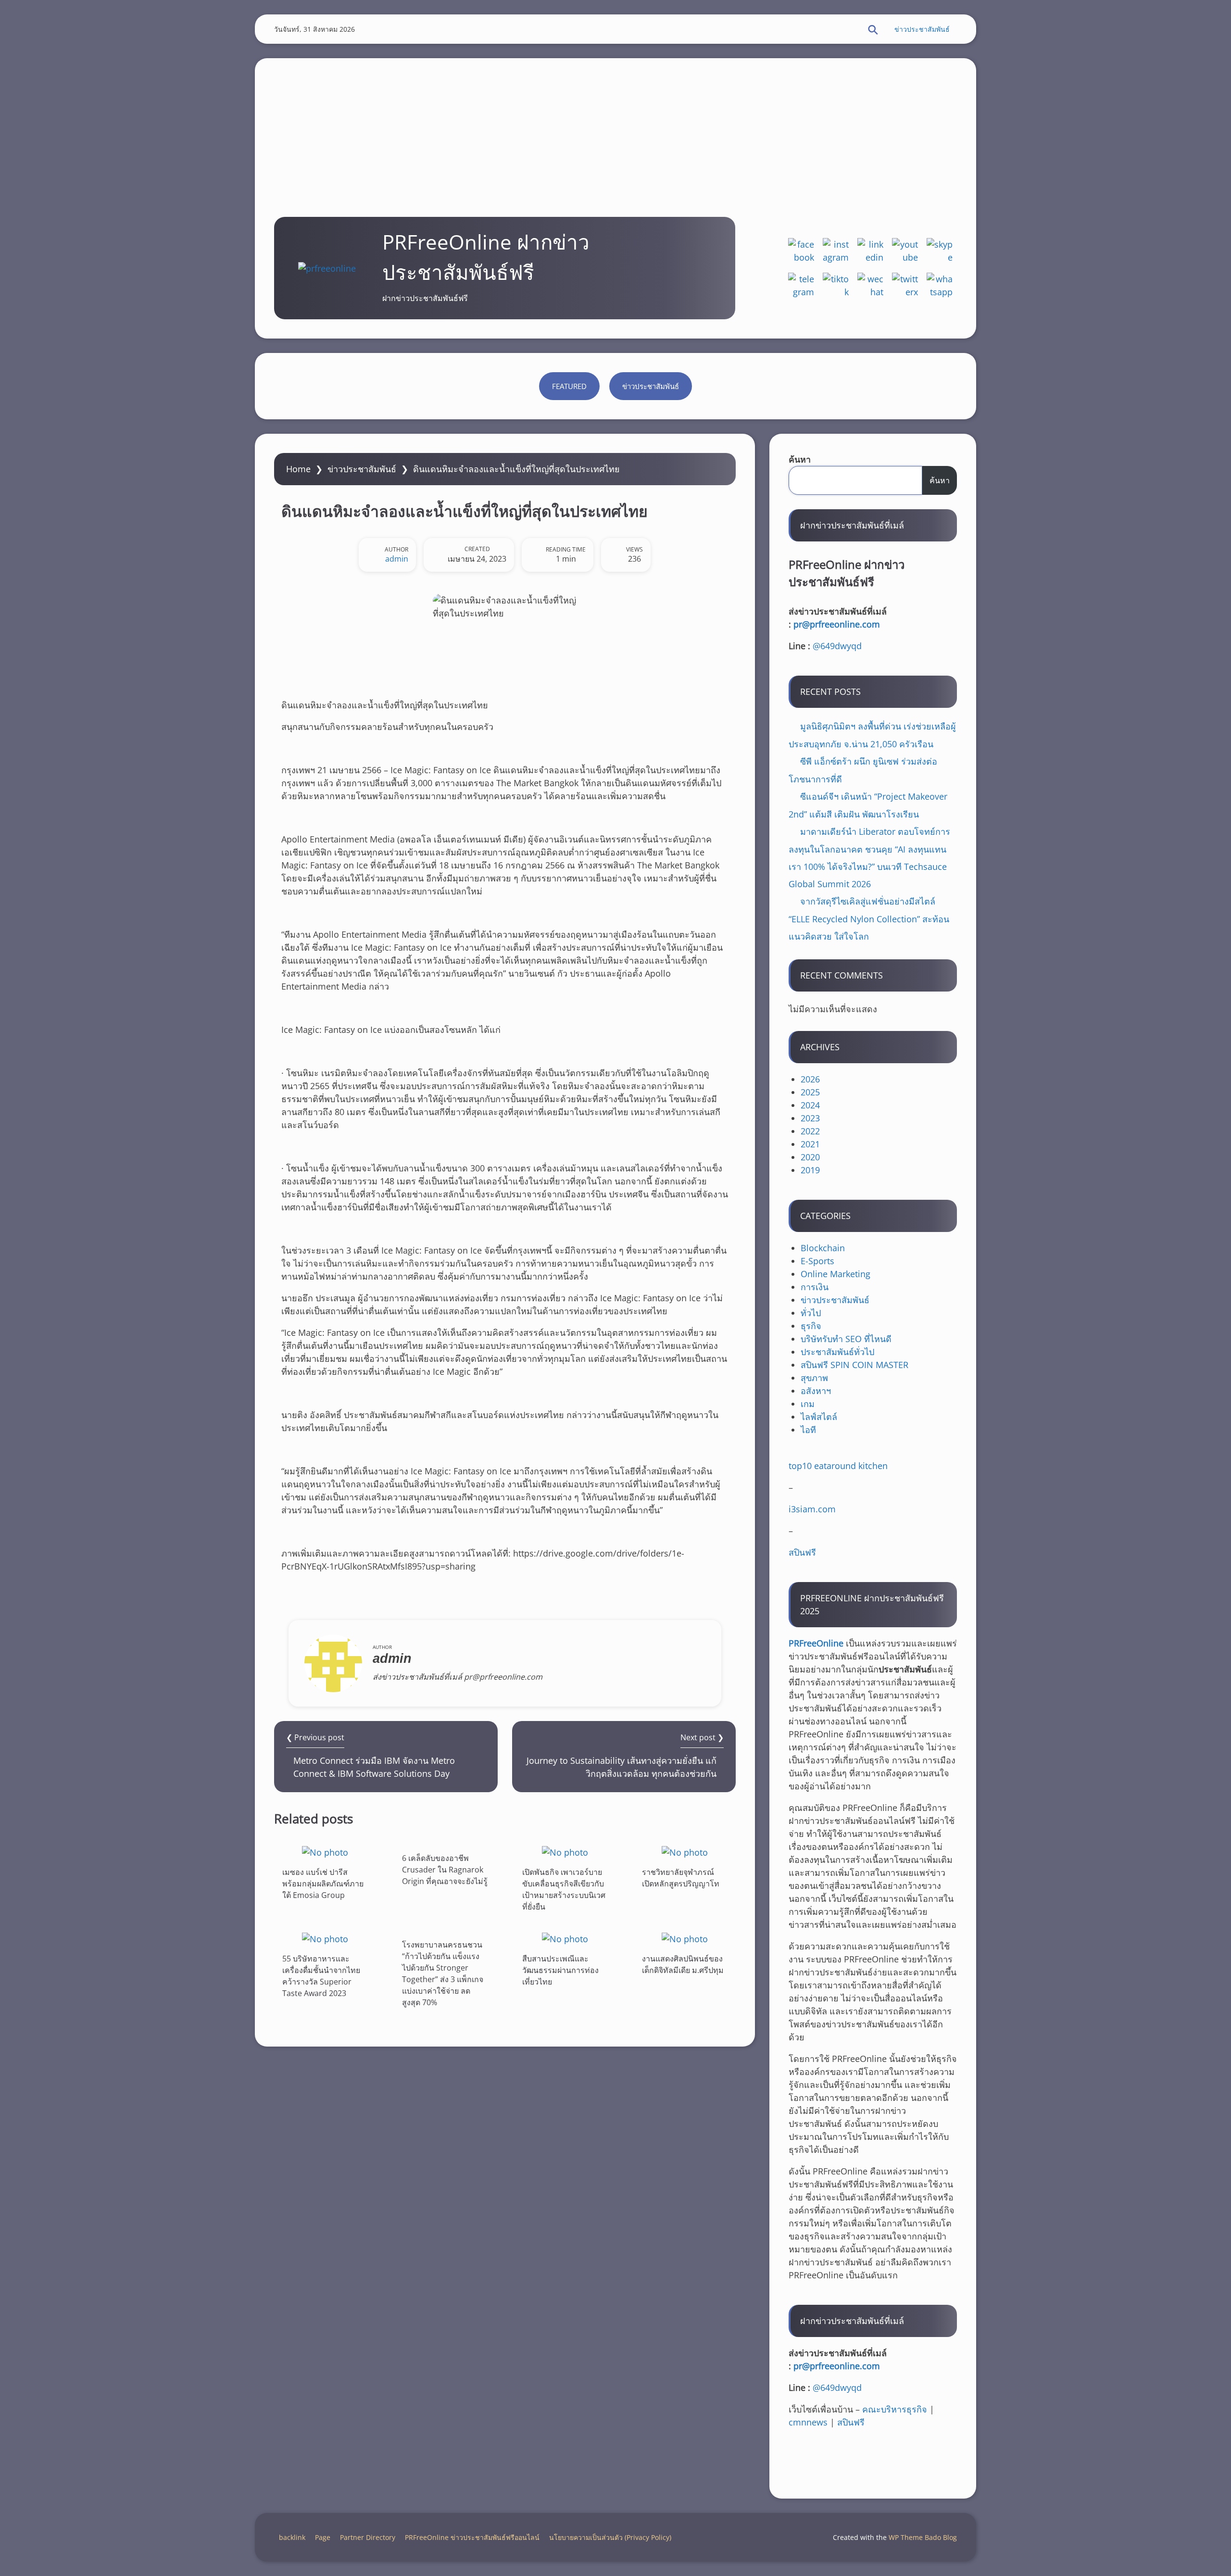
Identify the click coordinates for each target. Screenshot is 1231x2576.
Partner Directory (368, 2537)
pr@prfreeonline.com (837, 624)
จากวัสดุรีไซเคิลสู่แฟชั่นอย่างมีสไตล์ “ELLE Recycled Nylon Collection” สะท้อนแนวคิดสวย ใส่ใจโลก (869, 919)
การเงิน (815, 1287)
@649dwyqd (837, 646)
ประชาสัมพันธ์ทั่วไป (837, 1352)
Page (323, 2537)
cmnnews (808, 2422)
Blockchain (823, 1248)
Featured (569, 386)
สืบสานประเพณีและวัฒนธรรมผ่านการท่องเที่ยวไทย (560, 1970)
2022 (810, 1131)
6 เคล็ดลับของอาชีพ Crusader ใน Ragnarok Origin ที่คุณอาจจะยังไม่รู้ (445, 1870)
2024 (810, 1105)
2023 (810, 1118)
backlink (292, 2537)
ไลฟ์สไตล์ (819, 1417)
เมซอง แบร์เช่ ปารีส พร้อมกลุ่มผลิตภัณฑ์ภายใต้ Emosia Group (323, 1884)
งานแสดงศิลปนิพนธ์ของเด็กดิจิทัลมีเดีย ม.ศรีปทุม (683, 1964)
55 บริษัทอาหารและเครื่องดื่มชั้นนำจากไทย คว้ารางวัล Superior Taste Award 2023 (321, 1976)
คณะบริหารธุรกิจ (895, 2409)
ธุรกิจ (811, 1326)
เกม (808, 1404)
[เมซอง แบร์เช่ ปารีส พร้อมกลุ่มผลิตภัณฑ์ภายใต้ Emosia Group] (325, 1852)
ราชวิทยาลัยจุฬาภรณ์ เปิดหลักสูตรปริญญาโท (681, 1878)
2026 (810, 1079)
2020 (810, 1157)
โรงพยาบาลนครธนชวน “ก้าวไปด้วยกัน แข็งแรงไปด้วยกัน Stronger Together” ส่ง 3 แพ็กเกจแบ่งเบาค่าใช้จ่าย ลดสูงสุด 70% (443, 1973)
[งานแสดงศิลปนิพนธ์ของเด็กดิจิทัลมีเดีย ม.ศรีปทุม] (685, 1939)
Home (298, 469)
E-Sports (817, 1261)
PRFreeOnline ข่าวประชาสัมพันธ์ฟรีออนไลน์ (472, 2537)
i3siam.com (812, 1509)
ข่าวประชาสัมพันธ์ (922, 29)
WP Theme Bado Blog (923, 2537)
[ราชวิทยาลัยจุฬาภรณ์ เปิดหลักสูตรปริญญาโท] (685, 1852)
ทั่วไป (811, 1313)
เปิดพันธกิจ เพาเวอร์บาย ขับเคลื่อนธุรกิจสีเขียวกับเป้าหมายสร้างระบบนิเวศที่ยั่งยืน (564, 1889)
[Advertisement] (615, 126)
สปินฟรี (802, 1552)
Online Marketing (835, 1274)
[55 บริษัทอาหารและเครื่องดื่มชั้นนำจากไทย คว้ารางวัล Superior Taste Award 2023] (325, 1939)
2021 (810, 1144)
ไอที (808, 1430)
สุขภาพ (814, 1378)
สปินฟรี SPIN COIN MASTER (854, 1365)
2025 (810, 1092)
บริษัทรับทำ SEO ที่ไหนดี (846, 1339)
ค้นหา (800, 459)
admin (397, 559)
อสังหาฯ (816, 1391)
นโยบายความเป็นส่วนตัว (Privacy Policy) (610, 2537)
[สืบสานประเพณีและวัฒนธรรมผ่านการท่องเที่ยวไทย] (565, 1939)
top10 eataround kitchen (838, 1466)
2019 (810, 1170)
